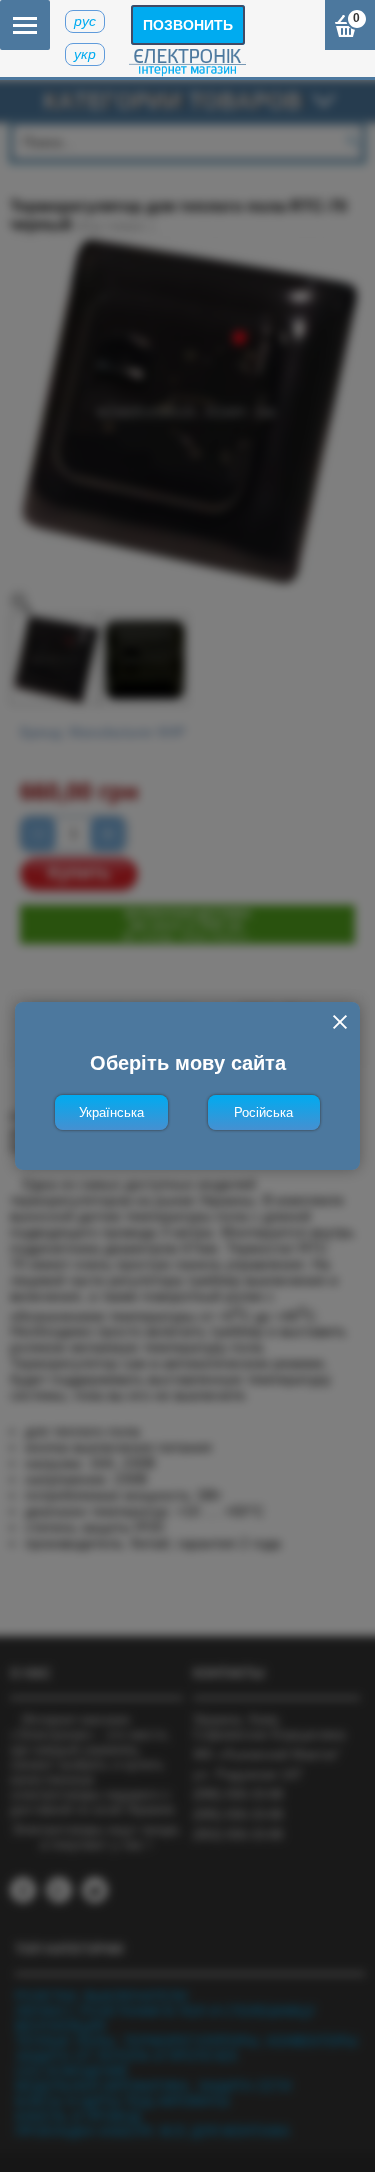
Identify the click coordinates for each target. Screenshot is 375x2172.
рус (85, 21)
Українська (111, 1112)
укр (85, 54)
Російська (263, 1112)
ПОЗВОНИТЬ (188, 25)
